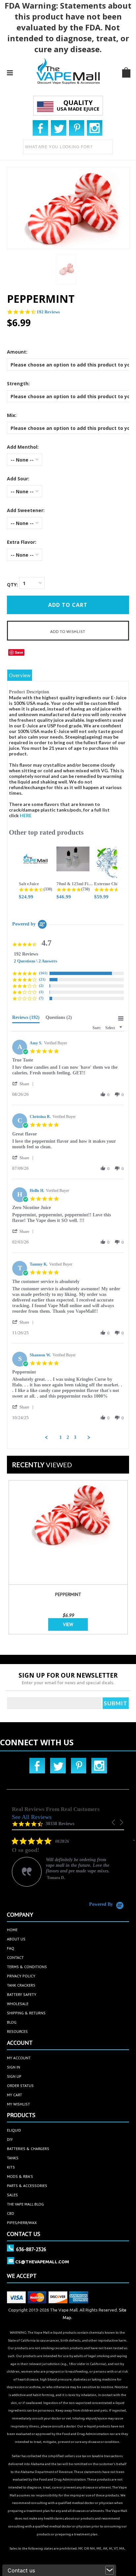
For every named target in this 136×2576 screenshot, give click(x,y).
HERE (26, 815)
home (12, 1930)
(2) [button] (41, 986)
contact (15, 1957)
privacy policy (21, 1976)
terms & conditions (27, 1967)
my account (19, 2058)
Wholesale (18, 2004)
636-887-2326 (31, 2249)
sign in (14, 2067)
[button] (24, 1084)
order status (20, 2086)
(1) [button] (41, 992)
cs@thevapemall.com (42, 2262)
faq (11, 1948)
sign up (14, 2076)
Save (19, 652)
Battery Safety (22, 1994)
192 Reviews (48, 312)
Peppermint (68, 1594)
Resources (17, 2031)
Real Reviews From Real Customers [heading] (56, 1809)
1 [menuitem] (61, 1437)
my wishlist (18, 2104)
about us (16, 1939)
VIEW (68, 1624)
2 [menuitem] (68, 1437)
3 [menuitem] (75, 1437)
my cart (15, 2095)
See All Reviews (32, 1817)
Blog (12, 2022)
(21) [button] (42, 979)
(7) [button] (41, 998)
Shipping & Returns (26, 2013)
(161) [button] (43, 973)
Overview (20, 675)
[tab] (26, 1019)
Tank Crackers (21, 1985)
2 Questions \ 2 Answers (35, 961)
